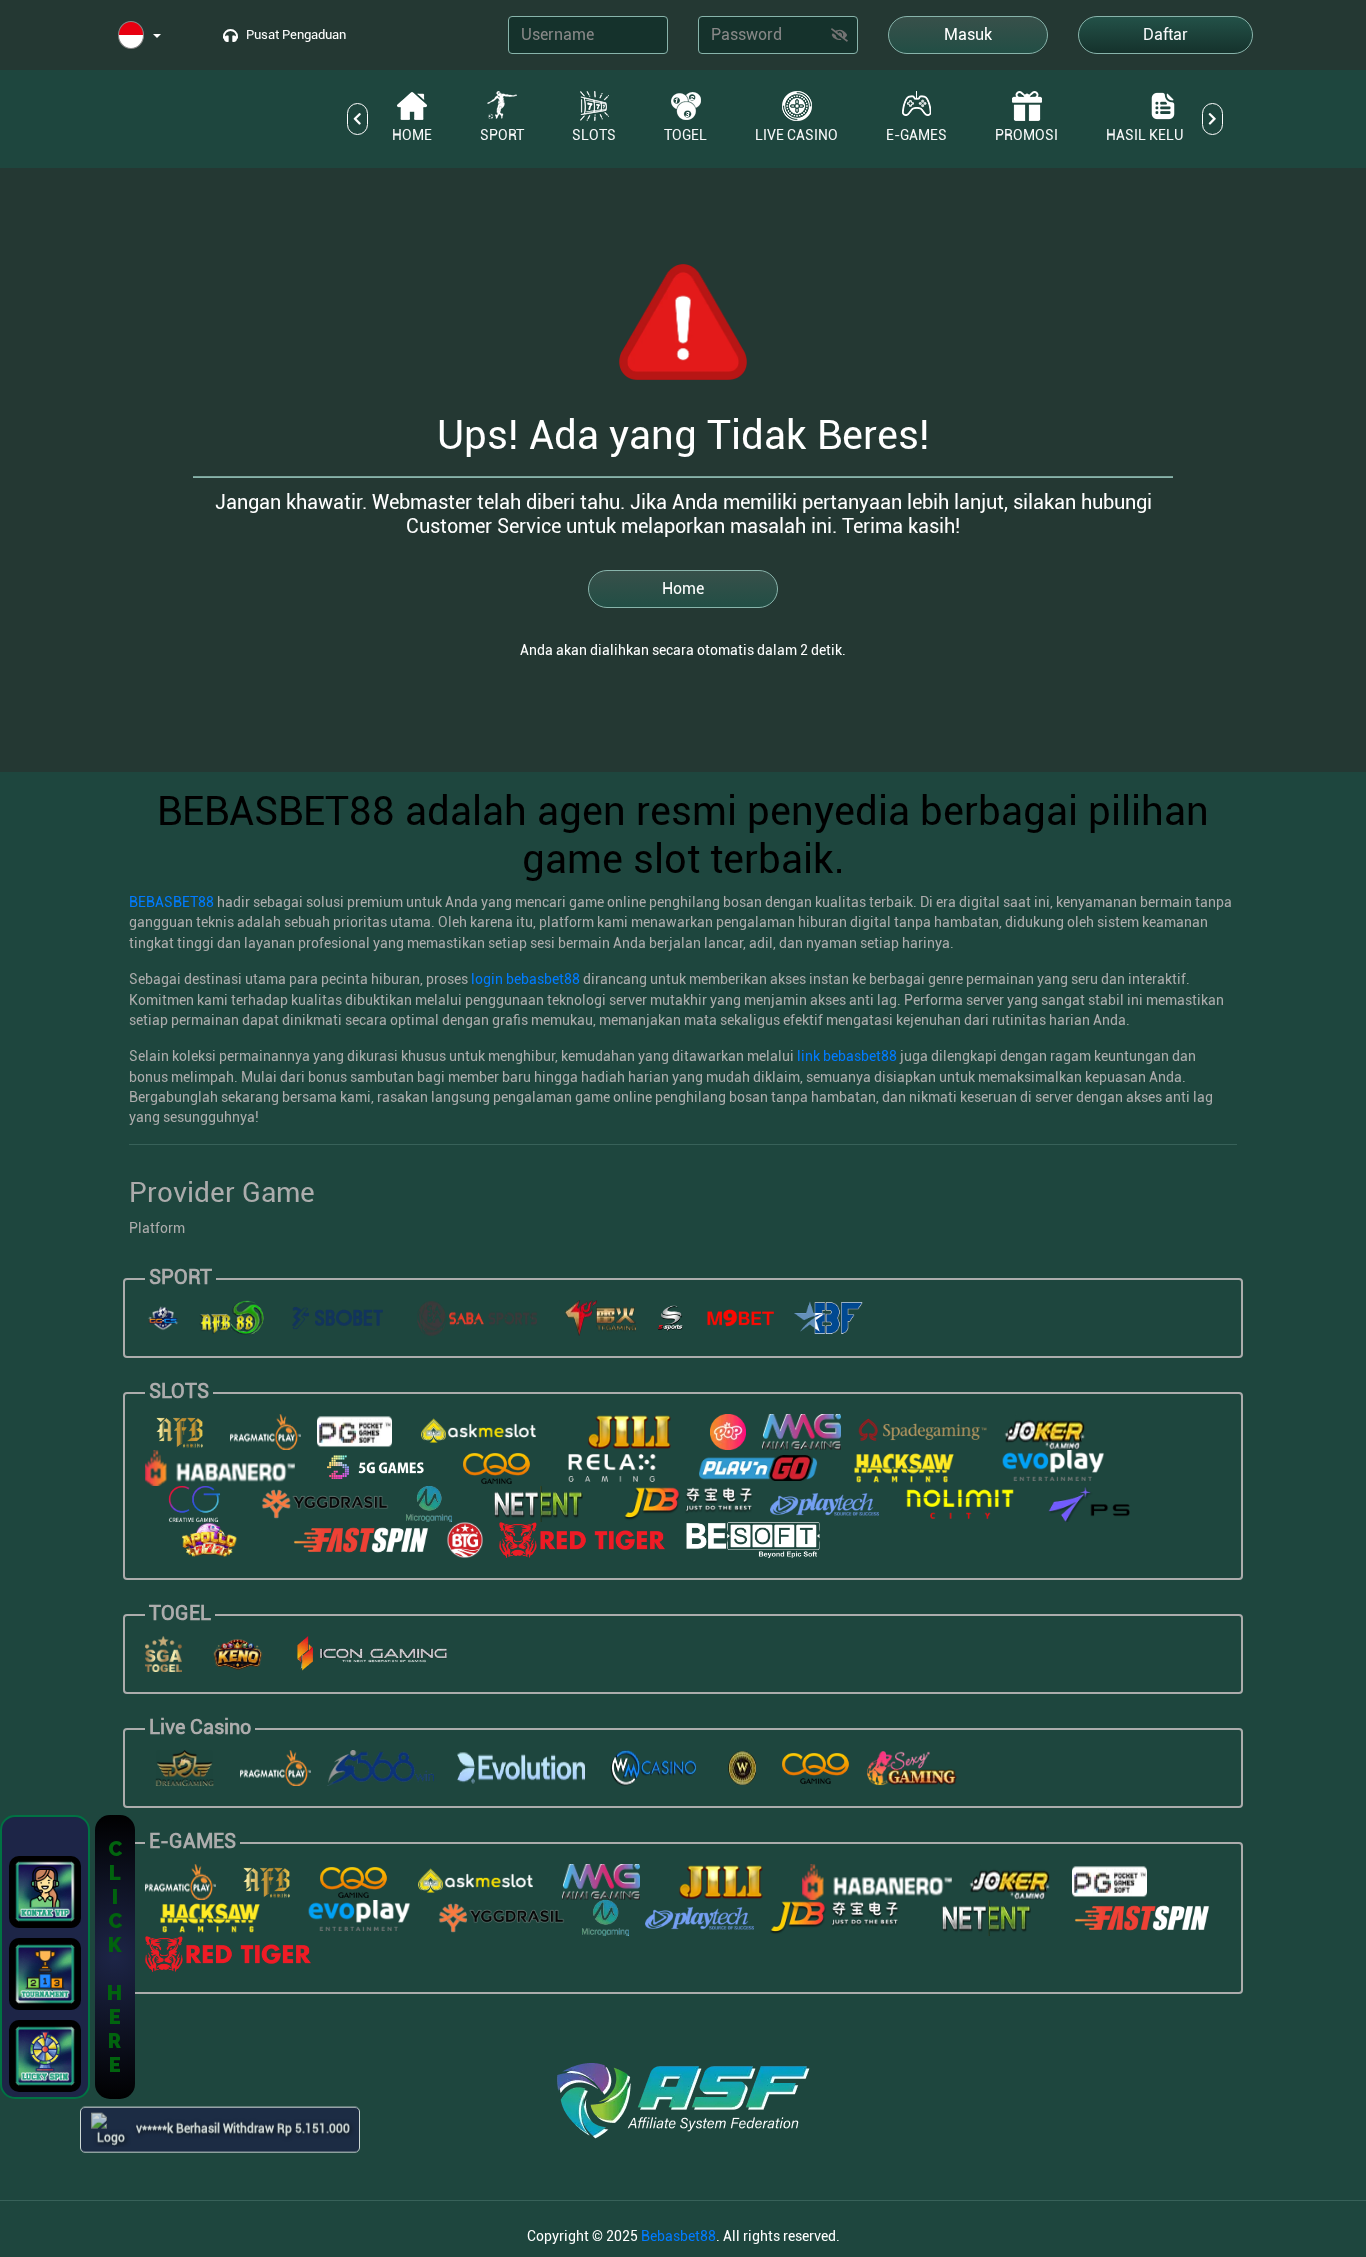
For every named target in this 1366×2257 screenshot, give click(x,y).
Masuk (968, 34)
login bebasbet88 (525, 979)
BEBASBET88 (171, 902)
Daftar (1165, 34)
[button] (139, 36)
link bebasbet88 (847, 1056)
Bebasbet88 (678, 2236)
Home (683, 588)
